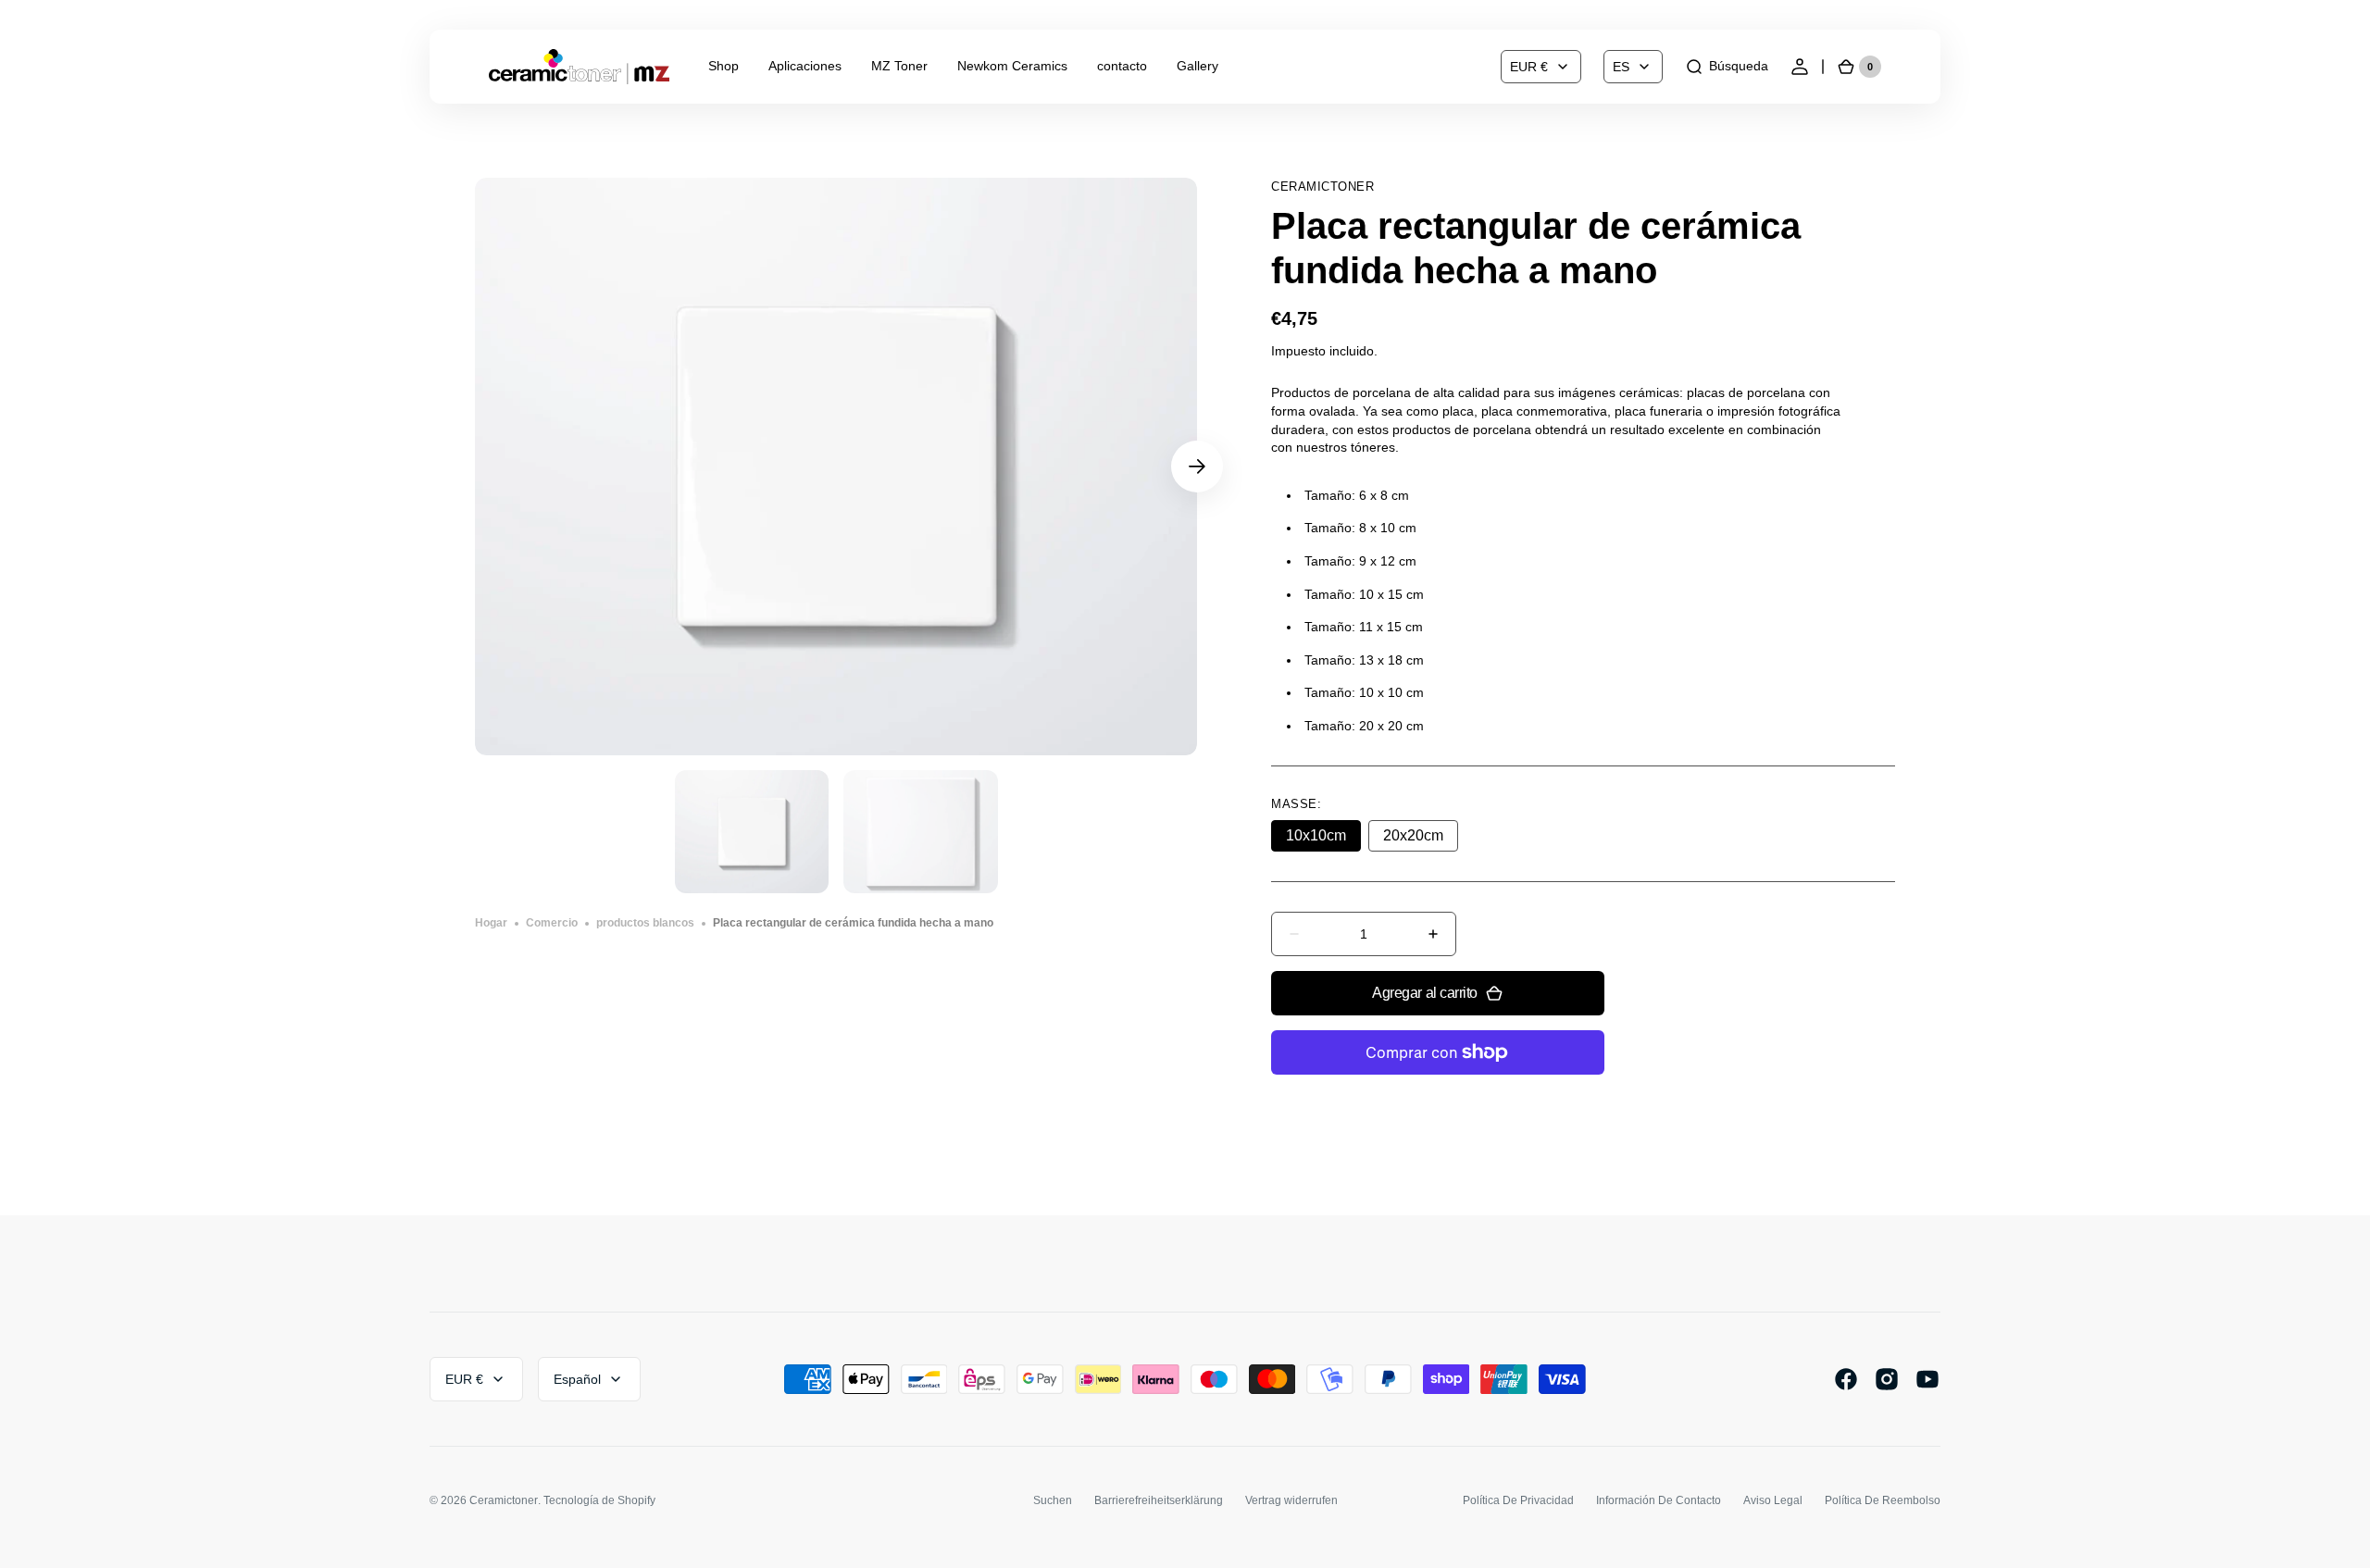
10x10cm (1323, 840)
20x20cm (1421, 840)
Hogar (491, 923)
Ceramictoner (504, 1500)
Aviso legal (1773, 1500)
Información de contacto (1659, 1500)
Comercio (552, 923)
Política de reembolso (1883, 1500)
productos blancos (645, 923)
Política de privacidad (1518, 1500)
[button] (1727, 67)
